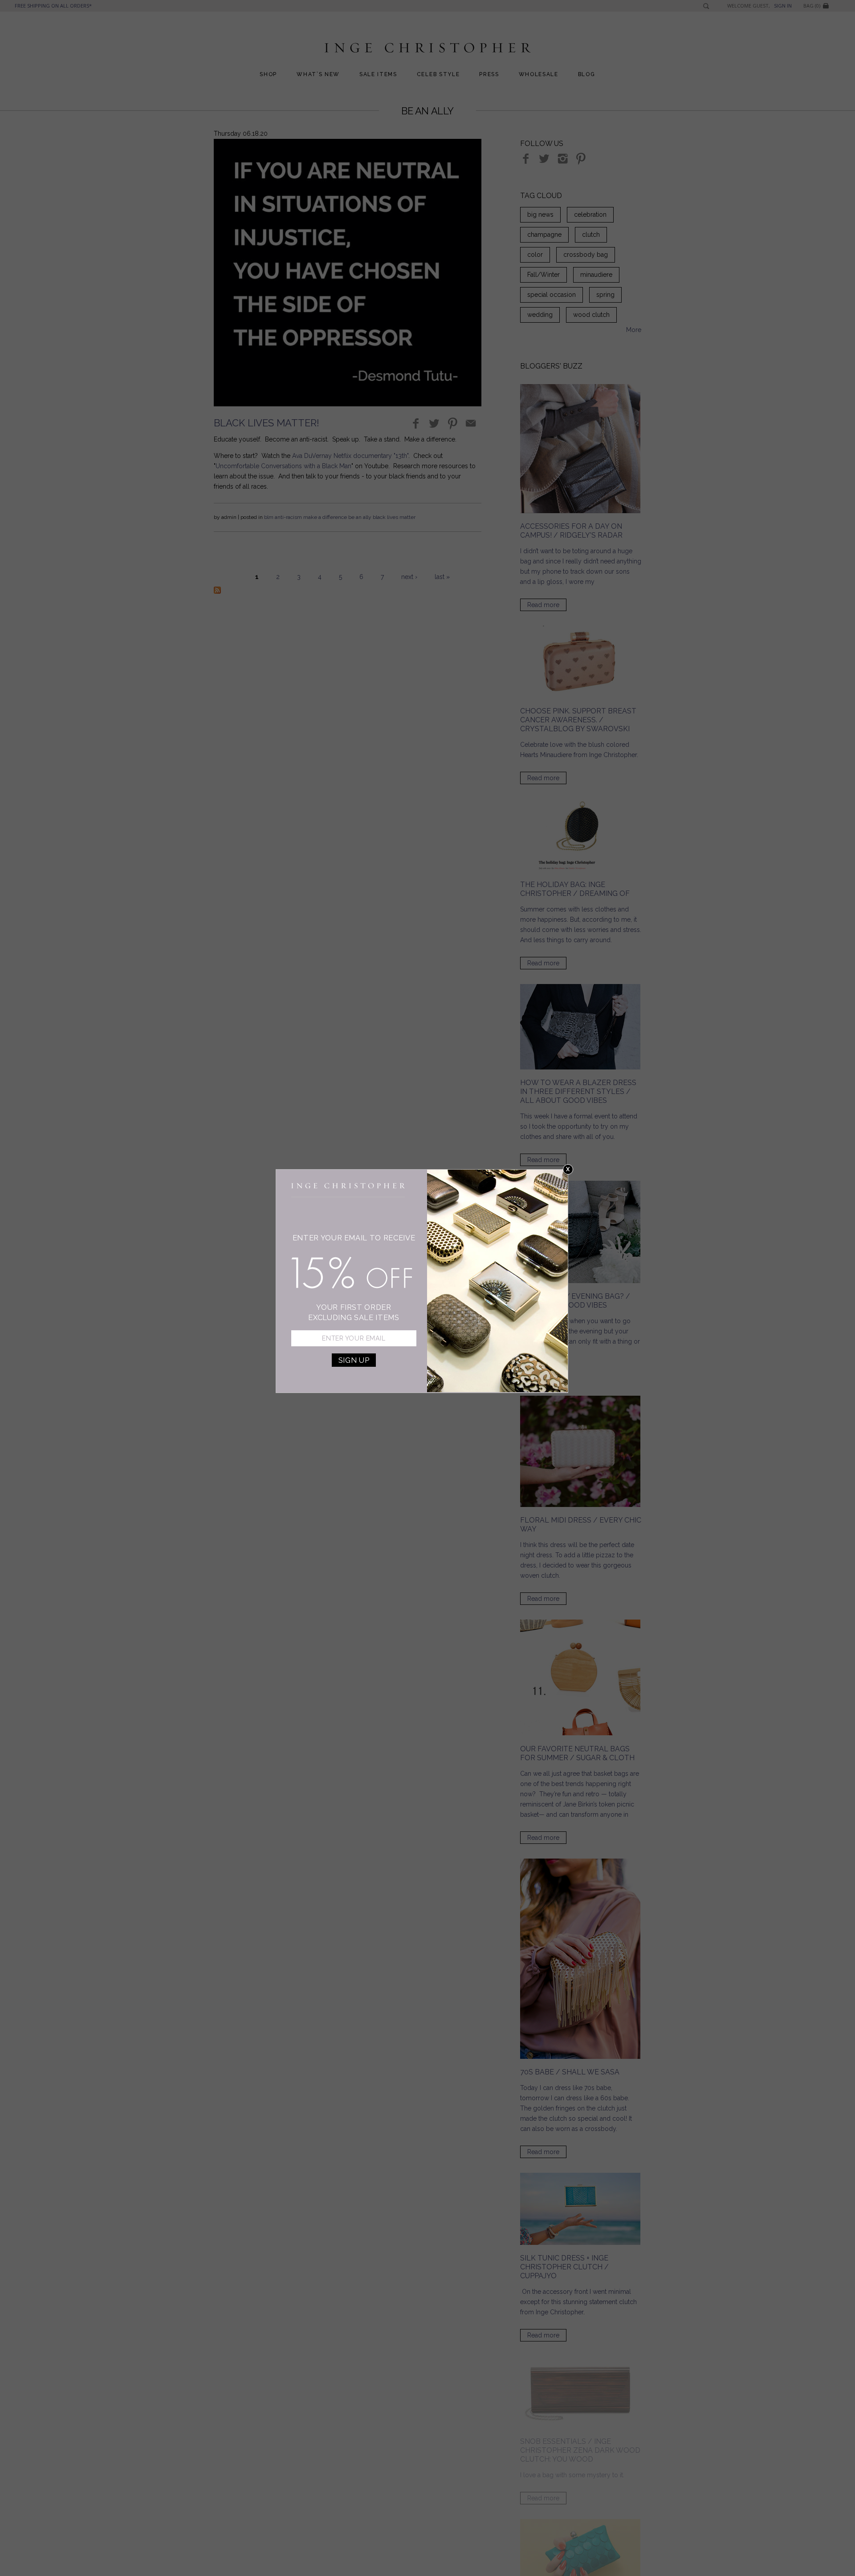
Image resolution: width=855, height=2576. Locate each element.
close (568, 1169)
